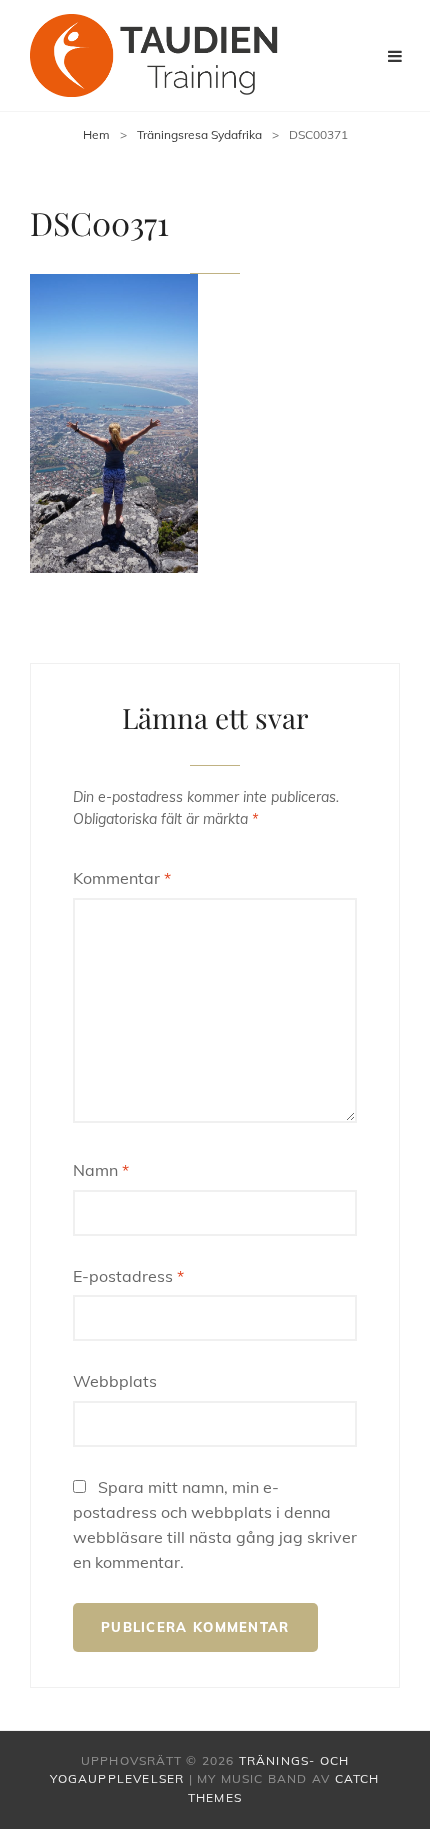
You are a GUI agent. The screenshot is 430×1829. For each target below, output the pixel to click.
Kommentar (122, 878)
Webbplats (115, 1381)
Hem (96, 134)
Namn (101, 1170)
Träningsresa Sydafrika (199, 134)
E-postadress (128, 1276)
